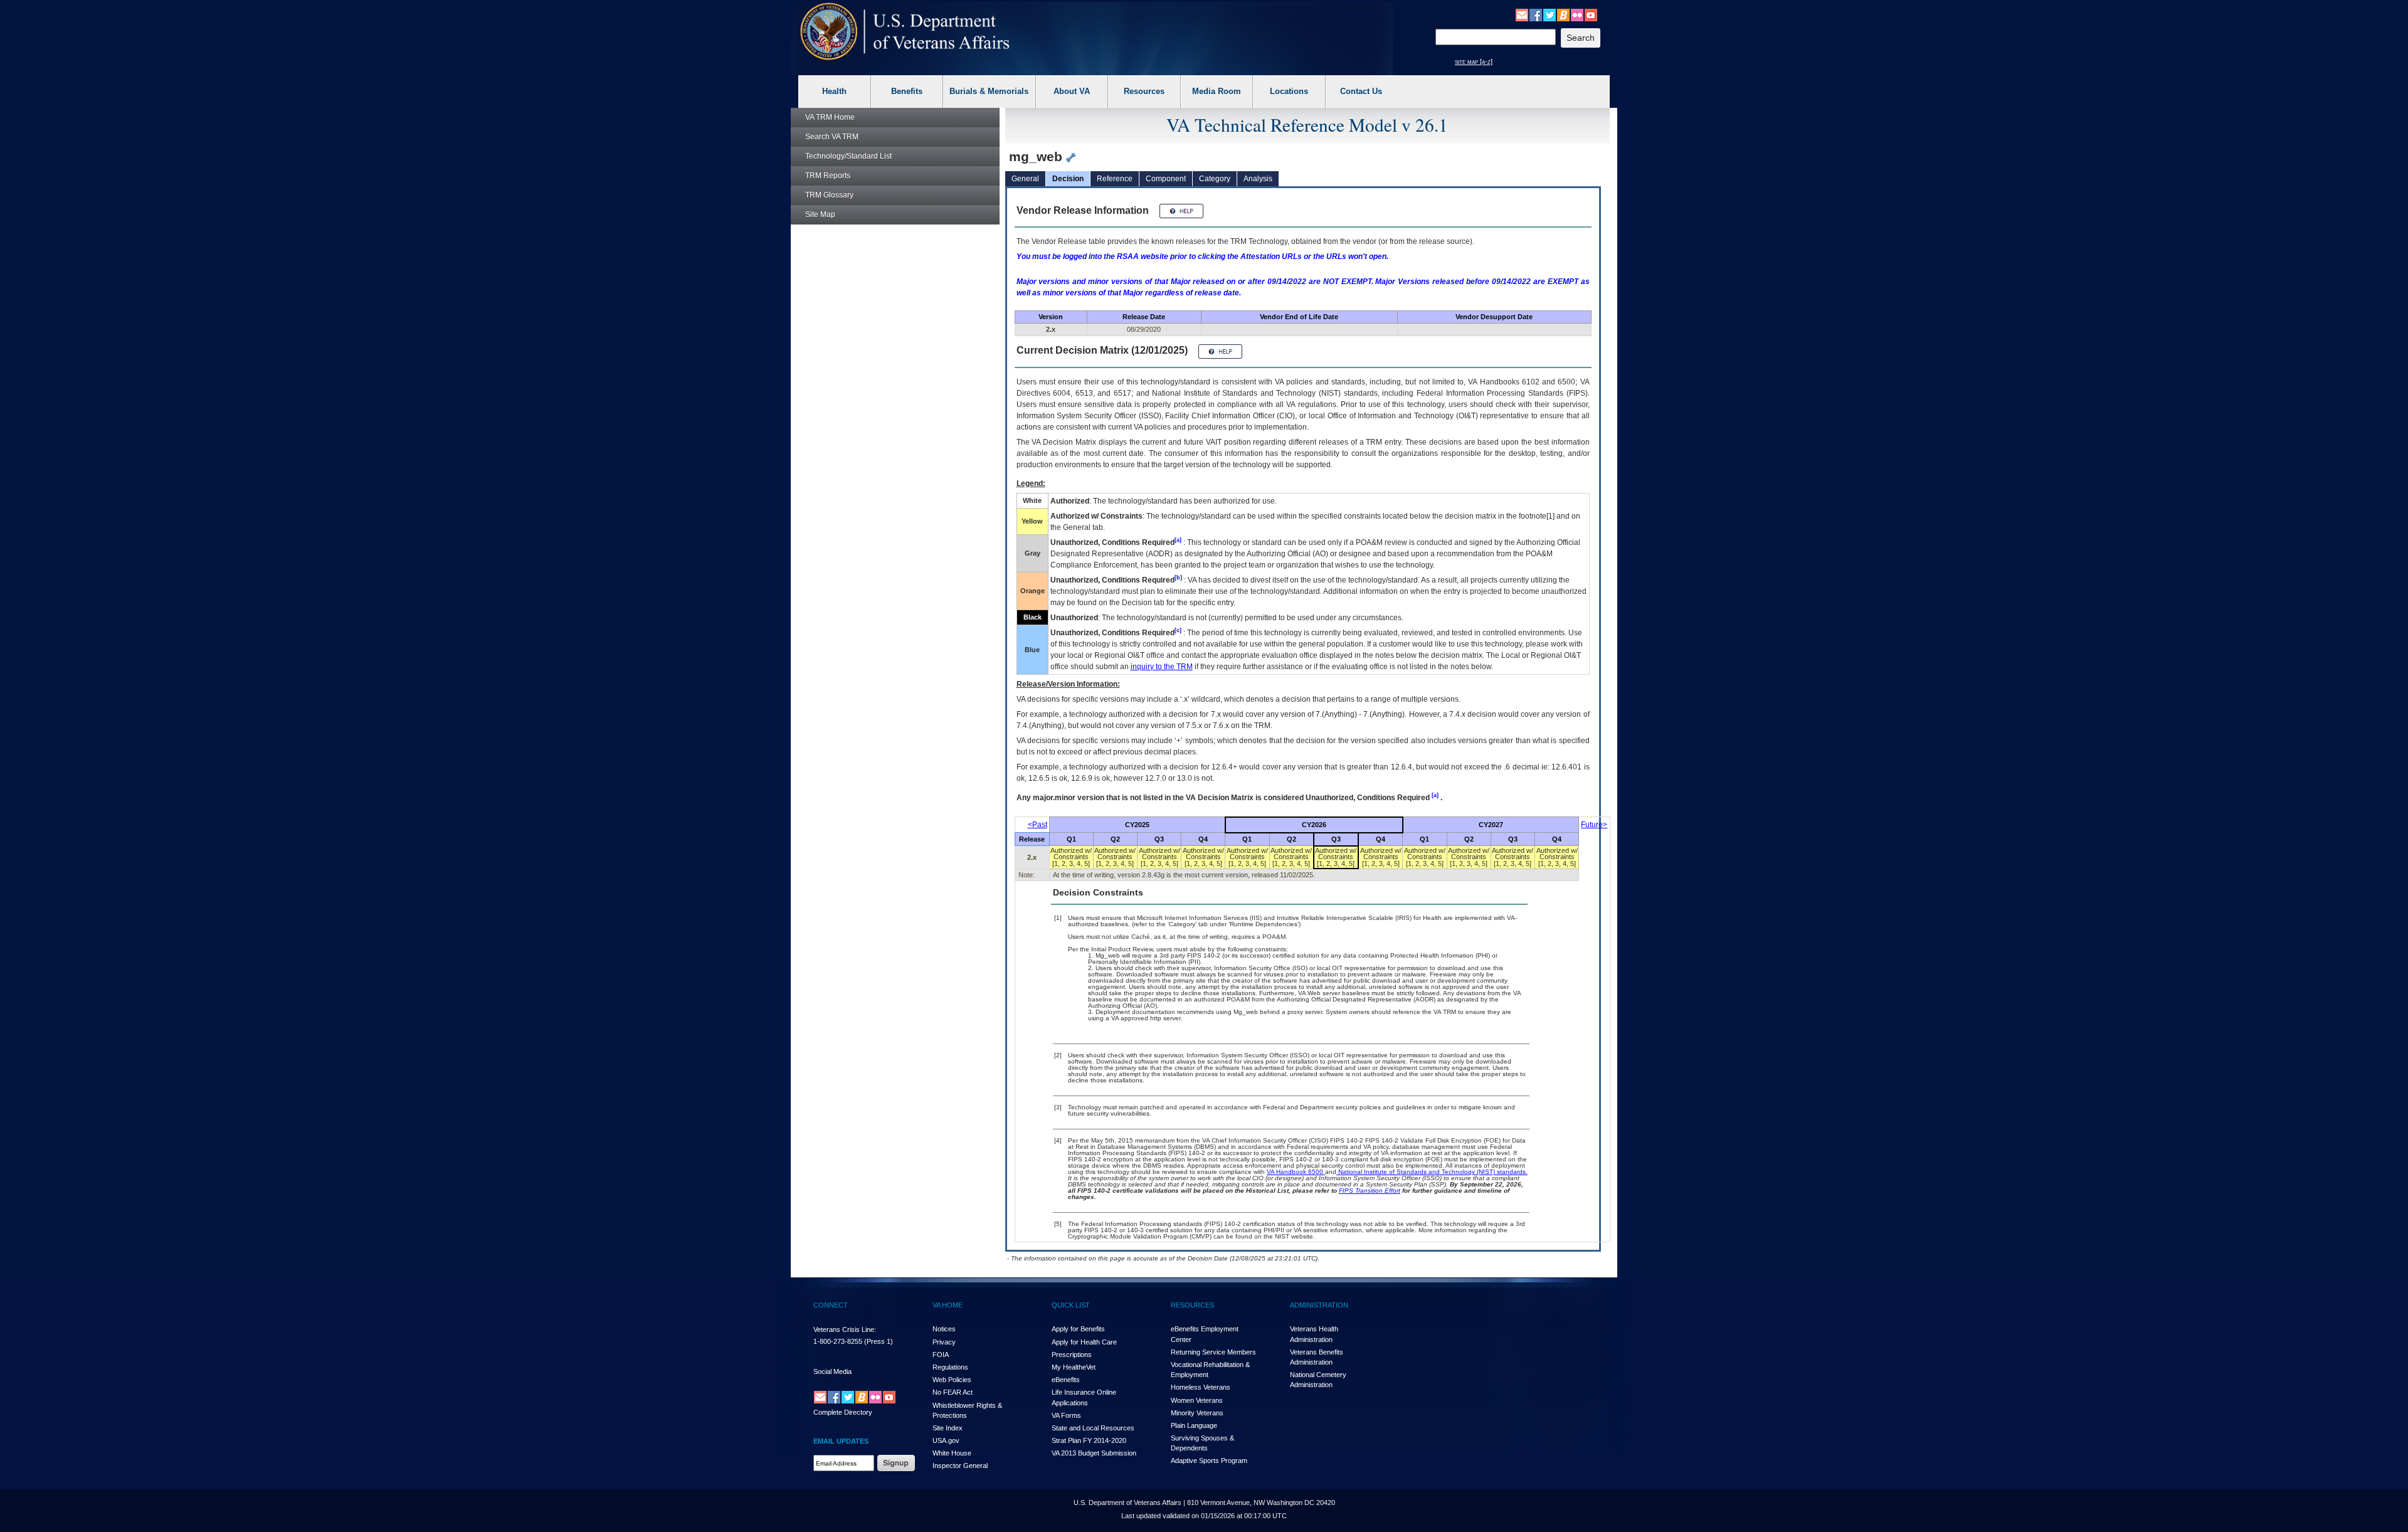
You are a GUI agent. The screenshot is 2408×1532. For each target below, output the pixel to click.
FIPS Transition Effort (1370, 1191)
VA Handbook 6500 (1296, 1172)
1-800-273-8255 (838, 1341)
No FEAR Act (953, 1392)
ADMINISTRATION (1319, 1305)
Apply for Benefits (1078, 1329)
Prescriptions (1072, 1355)
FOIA (941, 1355)
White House (952, 1453)
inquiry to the (1162, 667)
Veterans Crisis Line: (845, 1329)
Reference (1115, 179)
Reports (828, 176)
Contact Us (1361, 91)
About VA (1072, 91)
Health (834, 91)
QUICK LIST (1071, 1305)
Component (1166, 179)
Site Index (948, 1428)
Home (830, 117)
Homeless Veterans (1201, 1387)
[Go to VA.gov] (905, 32)
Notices (944, 1329)
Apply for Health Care (1084, 1342)
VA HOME (948, 1305)
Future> (1594, 825)
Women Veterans (1197, 1400)
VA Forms (1066, 1415)
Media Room (1217, 91)
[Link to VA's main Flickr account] (1577, 14)
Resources (1144, 91)
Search (832, 137)
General (1025, 179)
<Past (1038, 825)
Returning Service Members (1213, 1352)
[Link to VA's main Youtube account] (1591, 14)
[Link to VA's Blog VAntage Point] (1563, 14)
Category (1215, 179)
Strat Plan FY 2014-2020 (1089, 1440)
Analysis (1258, 179)
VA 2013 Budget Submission (1094, 1453)
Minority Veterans (1197, 1413)
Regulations (950, 1367)
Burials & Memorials (989, 91)
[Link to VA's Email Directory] (1522, 14)
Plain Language (1194, 1425)
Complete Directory (843, 1412)
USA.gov (946, 1440)
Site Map (820, 214)
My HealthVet (1074, 1367)
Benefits (907, 91)
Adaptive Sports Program (1209, 1461)
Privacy (944, 1342)
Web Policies (952, 1380)
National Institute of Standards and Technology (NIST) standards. (1432, 1172)
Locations (1289, 91)
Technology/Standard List (848, 156)
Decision (1068, 179)
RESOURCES (1192, 1305)
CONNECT (831, 1305)
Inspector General (960, 1466)
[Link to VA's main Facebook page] (1536, 14)
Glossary (829, 195)
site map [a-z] (1474, 61)
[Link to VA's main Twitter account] (1550, 14)
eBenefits (1066, 1380)
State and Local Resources (1093, 1428)
